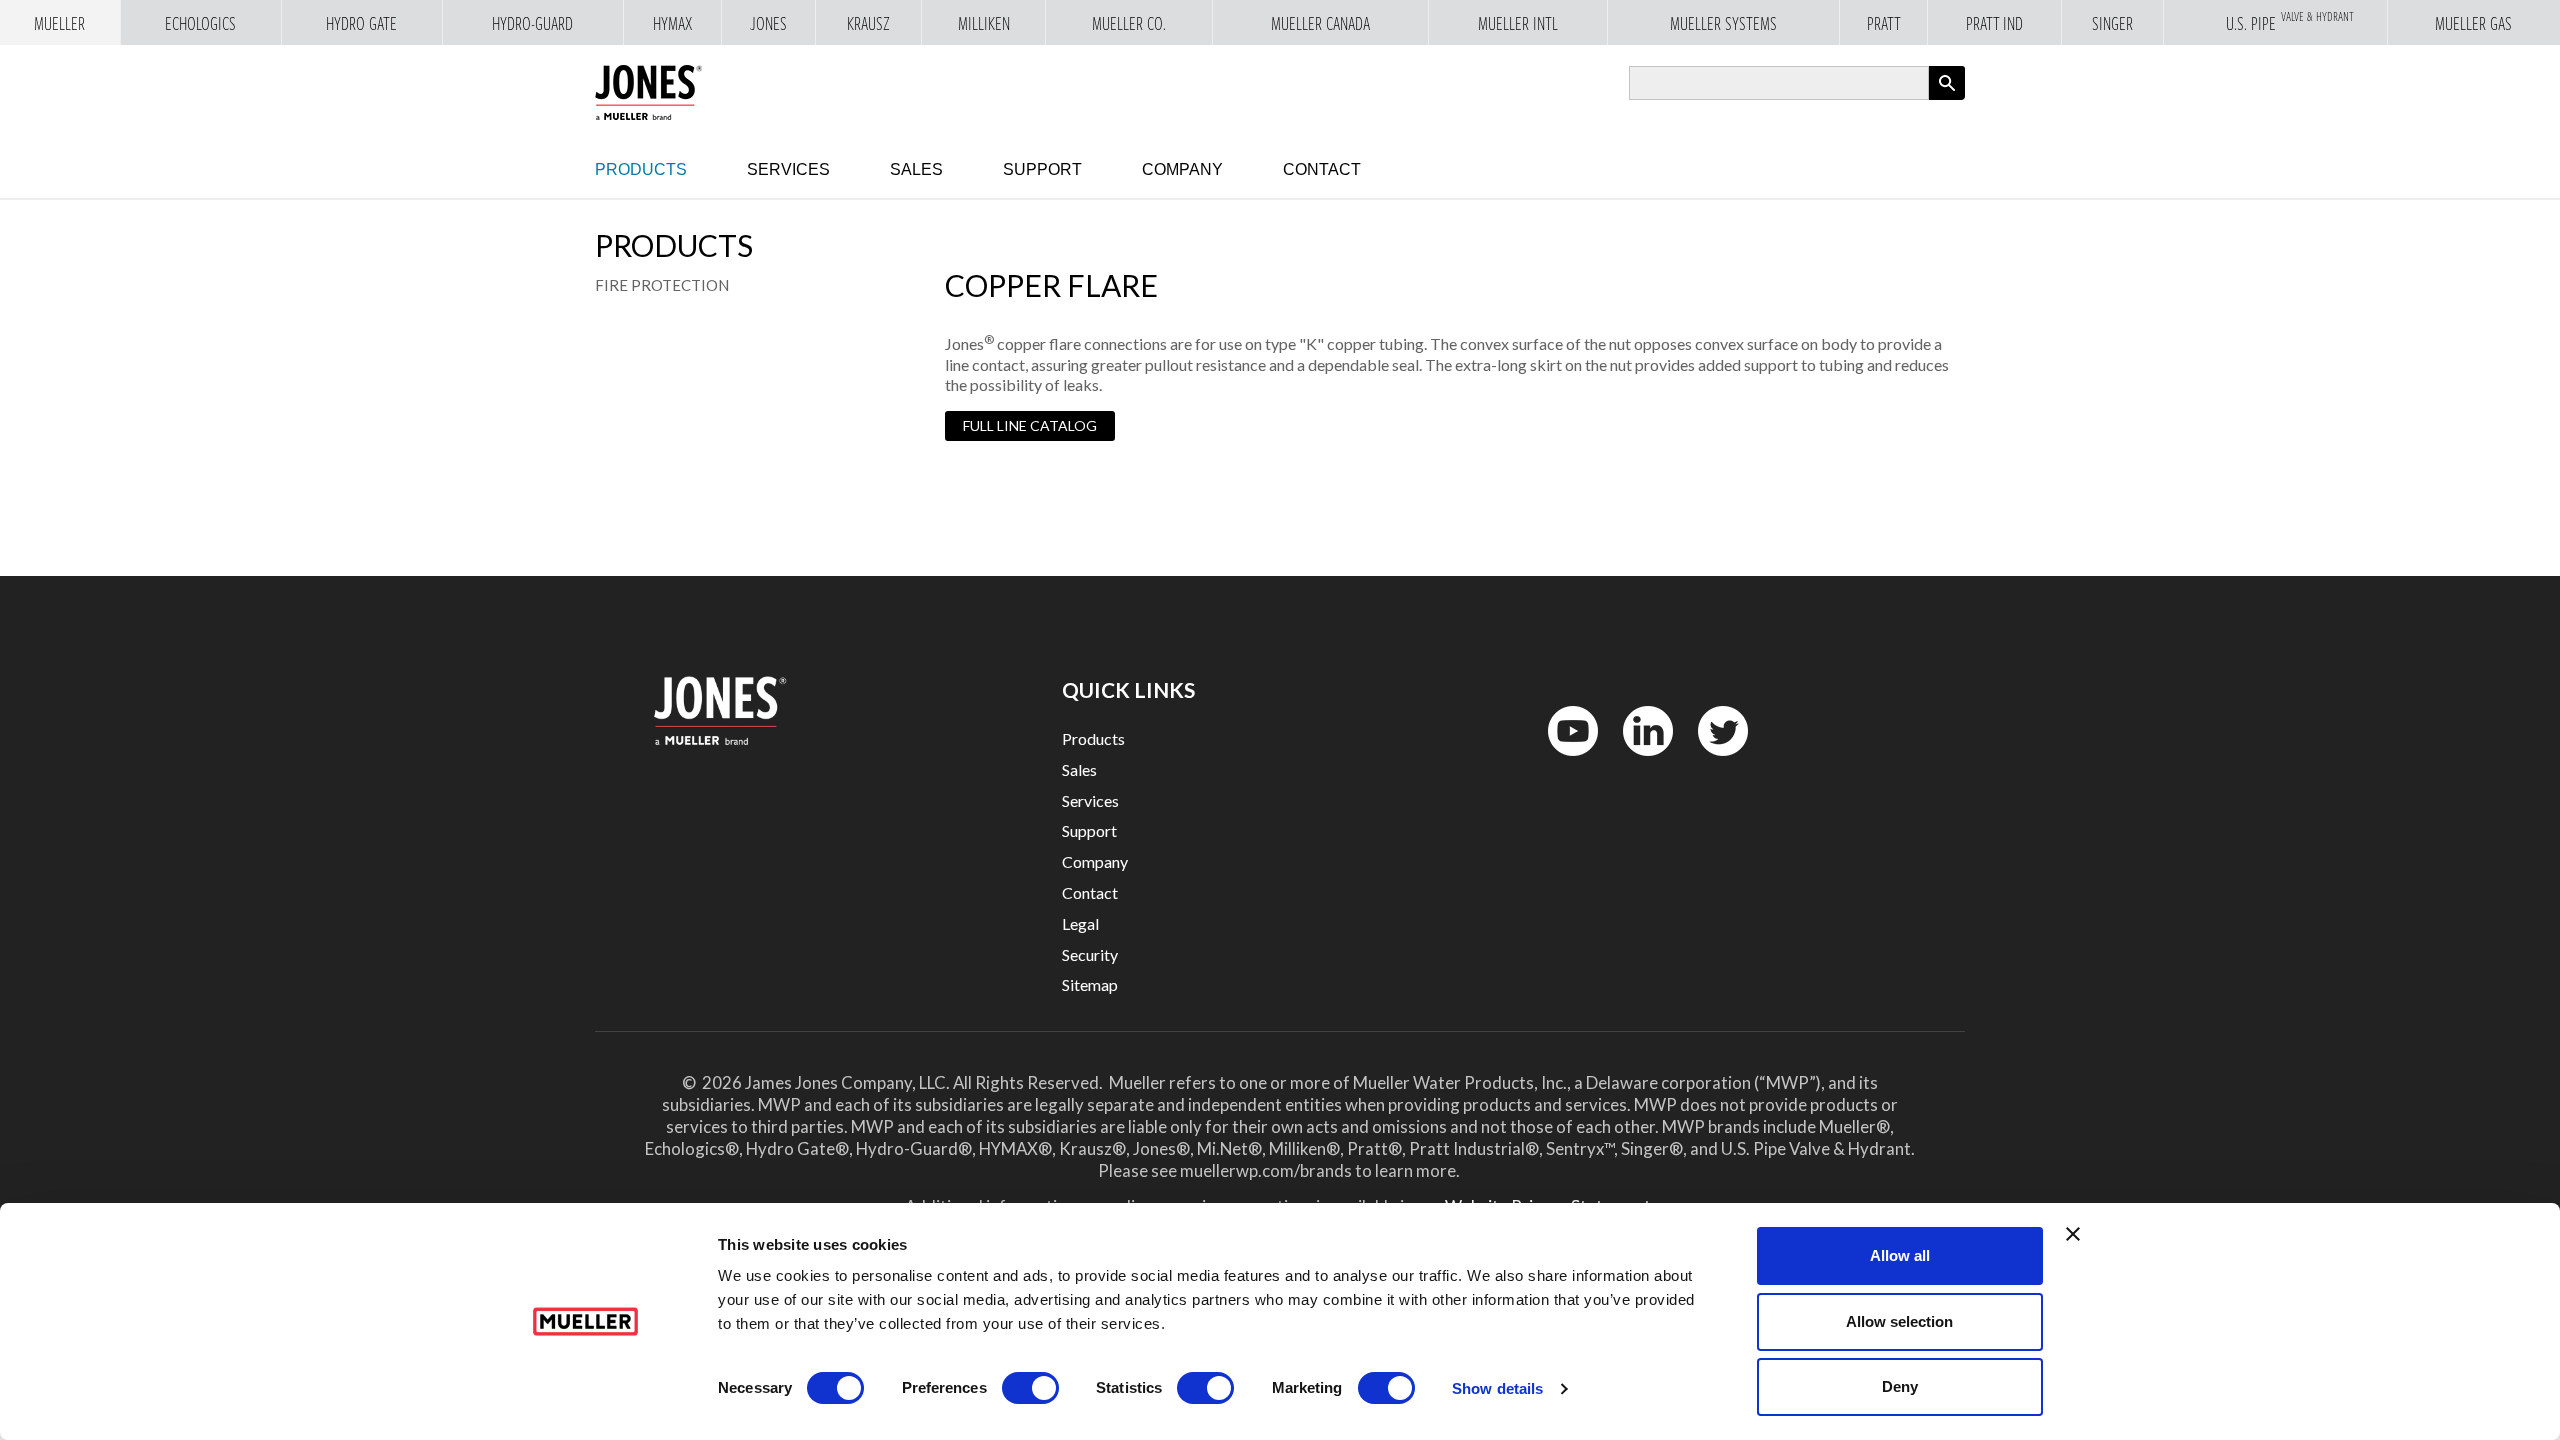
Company (1182, 169)
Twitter (1711, 760)
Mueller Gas (2473, 24)
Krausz (868, 24)
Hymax (672, 24)
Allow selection (1899, 1321)
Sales (916, 169)
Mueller (59, 24)
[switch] (1030, 1388)
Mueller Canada (1320, 24)
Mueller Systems (1723, 24)
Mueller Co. (1129, 24)
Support (1042, 169)
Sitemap (1090, 984)
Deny (1900, 1386)
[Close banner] (2073, 1234)
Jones (768, 24)
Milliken (984, 24)
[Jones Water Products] (648, 92)
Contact (1322, 169)
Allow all (1900, 1255)
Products (641, 169)
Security (1090, 954)
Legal (1080, 923)
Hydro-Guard (532, 24)
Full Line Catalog (1030, 425)
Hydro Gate (361, 24)
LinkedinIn (1642, 760)
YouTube (1562, 760)
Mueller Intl (1518, 24)
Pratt (1884, 24)
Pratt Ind (1994, 24)
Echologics (200, 24)
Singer (2112, 24)
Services (788, 169)
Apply (1947, 99)
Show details (1497, 1388)
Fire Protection (662, 285)
